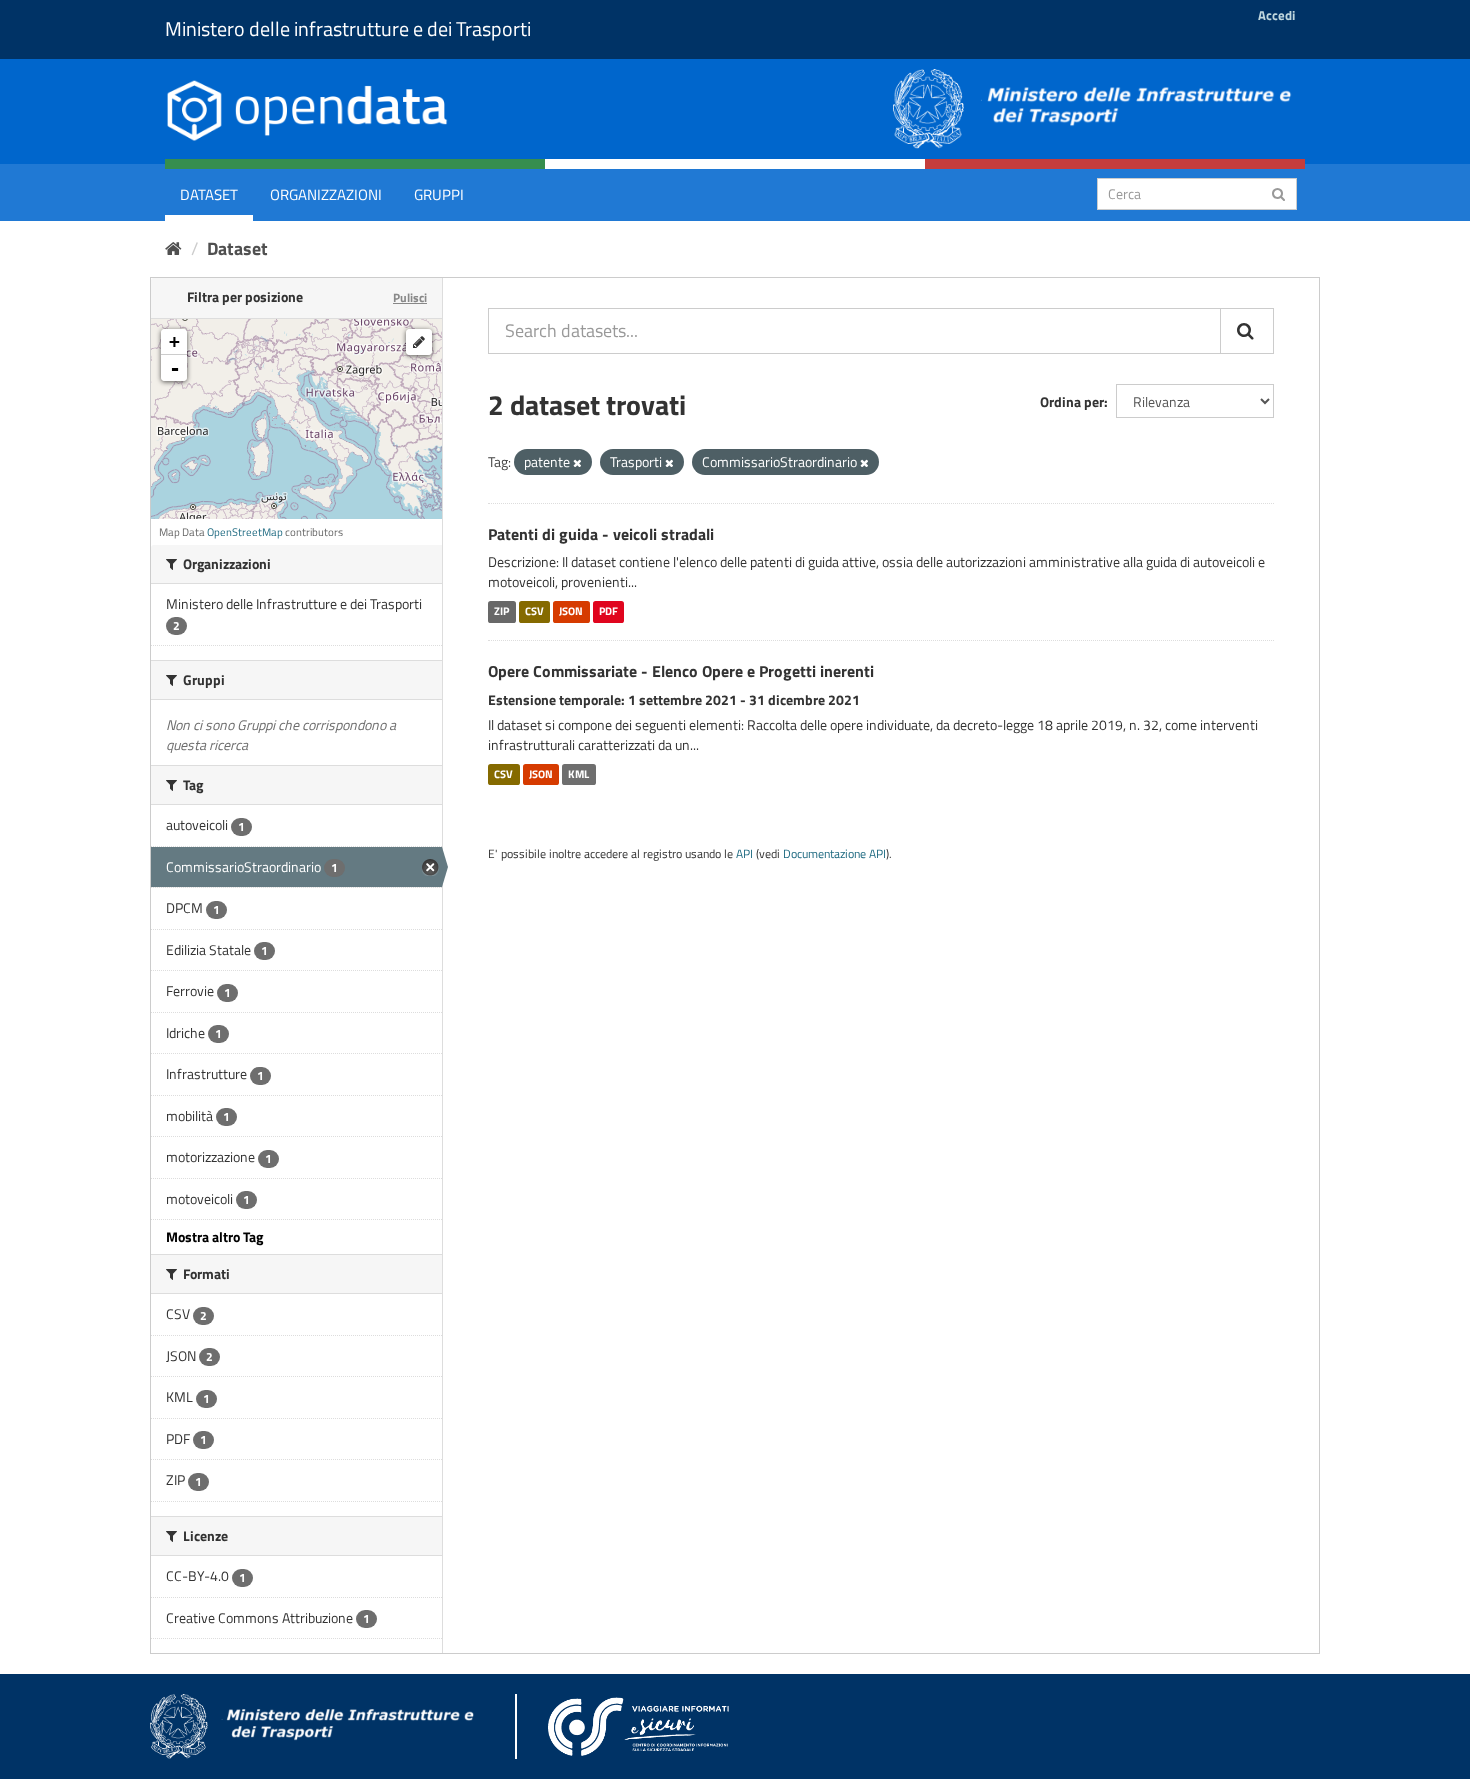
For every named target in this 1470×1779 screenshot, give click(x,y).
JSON (571, 611)
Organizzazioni (326, 194)
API (744, 854)
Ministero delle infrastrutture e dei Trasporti (348, 28)
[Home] (173, 248)
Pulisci (410, 297)
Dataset (209, 194)
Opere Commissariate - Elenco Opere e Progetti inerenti (681, 671)
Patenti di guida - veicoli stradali (601, 534)
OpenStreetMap (245, 532)
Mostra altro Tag (214, 1236)
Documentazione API (834, 854)
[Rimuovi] (577, 463)
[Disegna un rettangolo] (419, 342)
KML (578, 774)
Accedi (1276, 15)
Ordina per (1072, 401)
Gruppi (439, 194)
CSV (534, 611)
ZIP (501, 611)
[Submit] (1278, 192)
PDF (608, 611)
